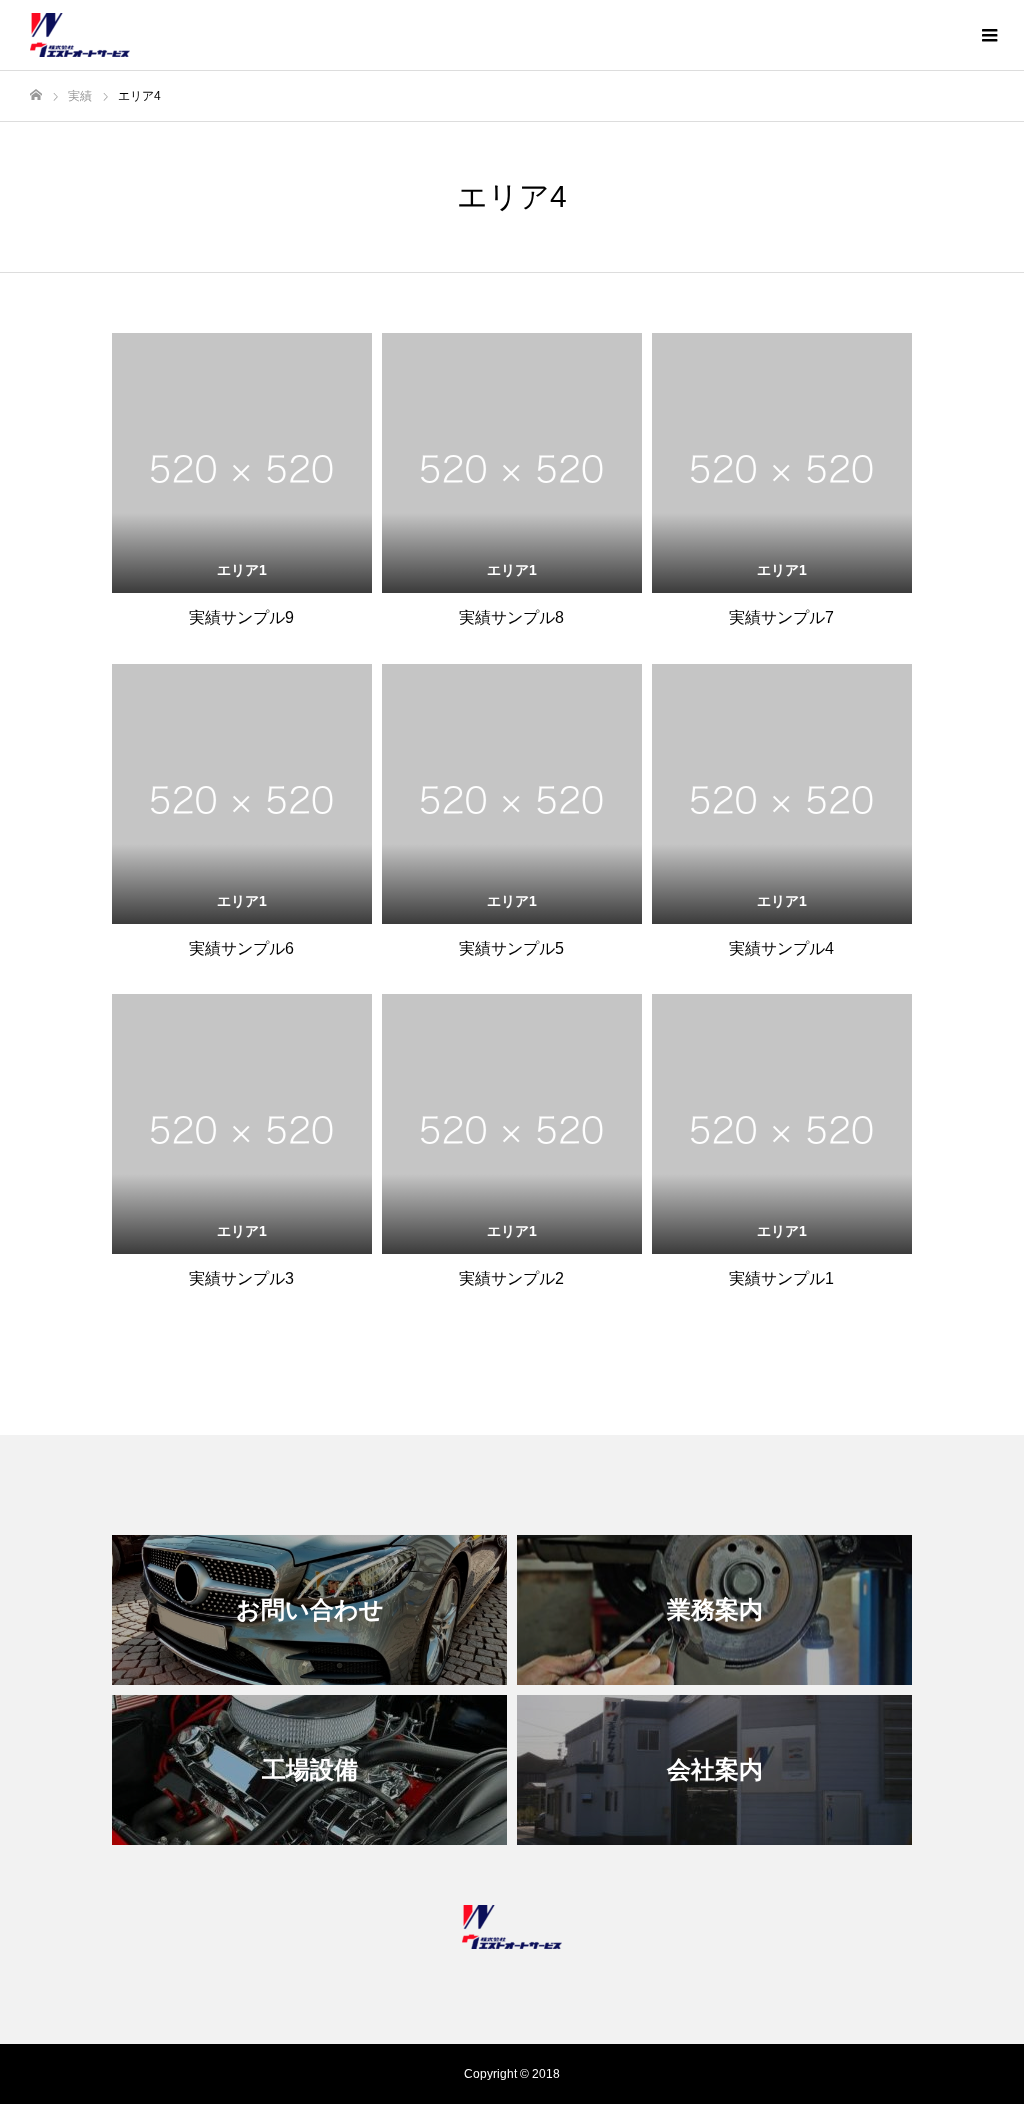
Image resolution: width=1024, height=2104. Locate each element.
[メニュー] (989, 35)
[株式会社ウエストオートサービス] (80, 35)
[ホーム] (36, 95)
